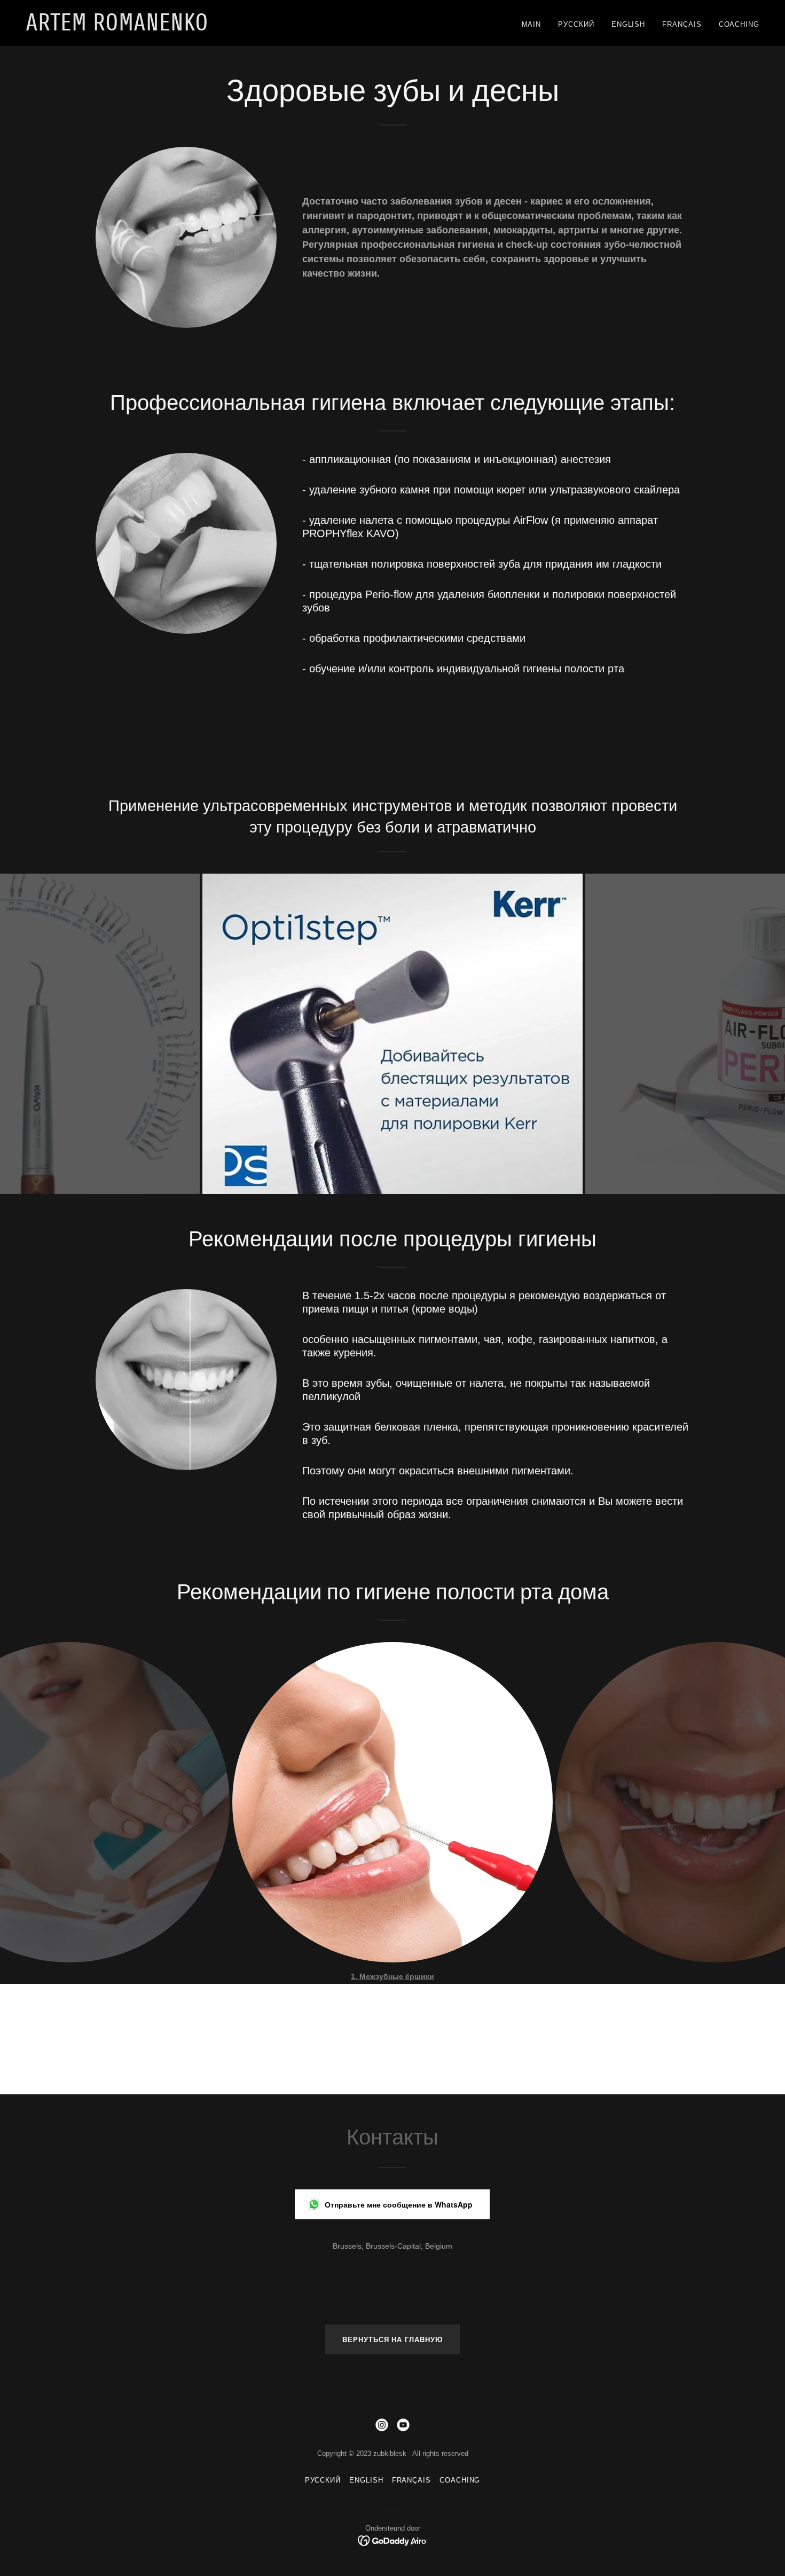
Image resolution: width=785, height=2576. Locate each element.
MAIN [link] (532, 24)
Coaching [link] (739, 24)
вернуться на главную (392, 2340)
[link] (154, 28)
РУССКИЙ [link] (576, 24)
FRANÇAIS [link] (682, 24)
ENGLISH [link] (628, 24)
